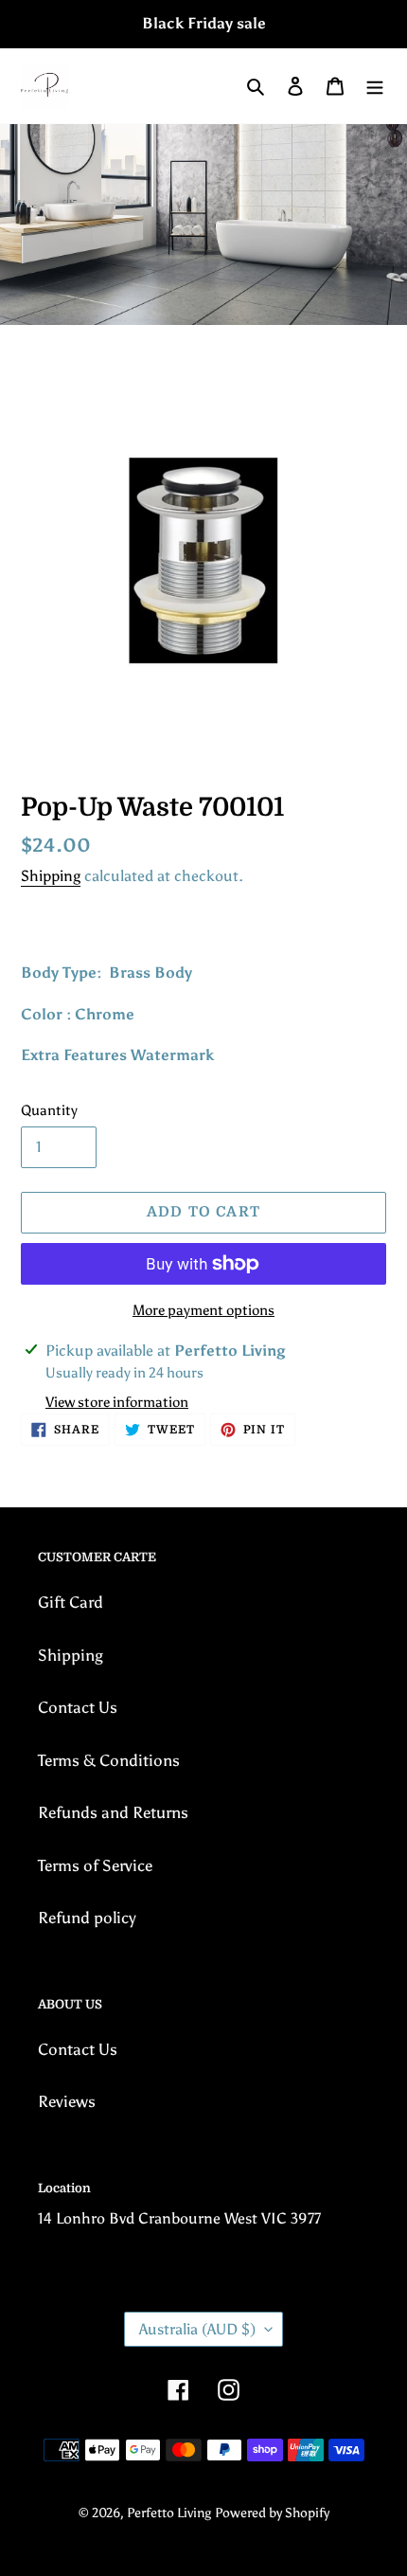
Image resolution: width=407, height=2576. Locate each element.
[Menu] (375, 86)
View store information (117, 1402)
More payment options (203, 1310)
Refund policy (87, 1918)
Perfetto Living (169, 2513)
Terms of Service (95, 1865)
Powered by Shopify (272, 2513)
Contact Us (78, 1707)
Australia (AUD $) (197, 2329)
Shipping (51, 876)
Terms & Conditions (109, 1760)
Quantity (49, 1110)
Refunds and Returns (113, 1812)
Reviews (67, 2101)
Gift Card (71, 1602)
